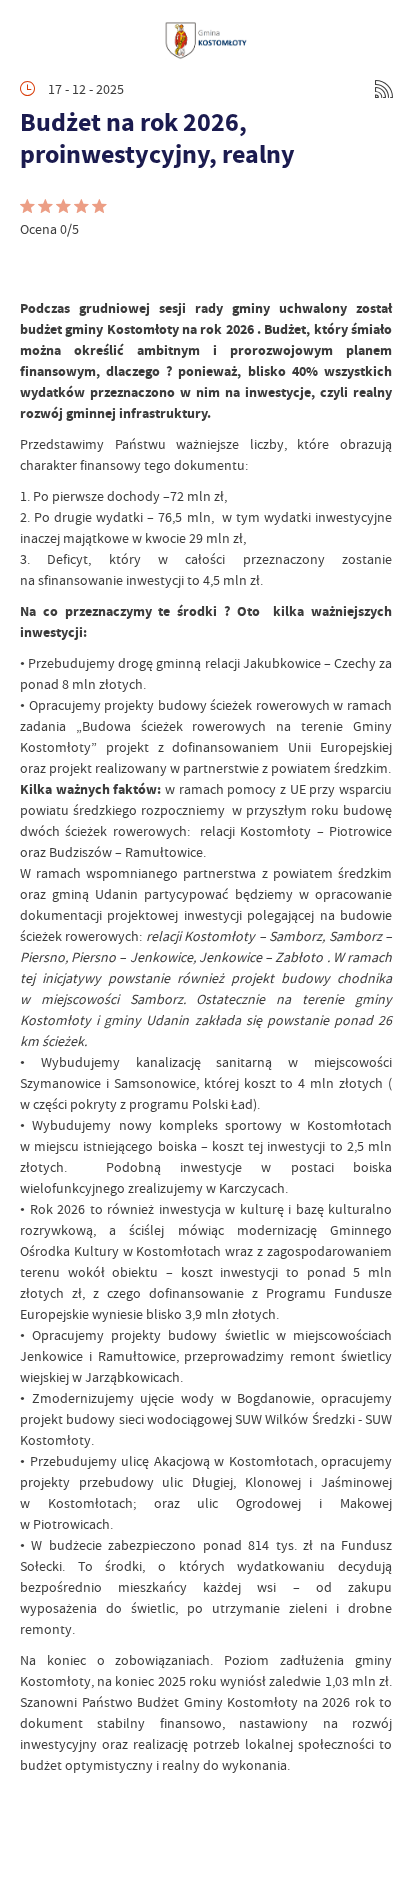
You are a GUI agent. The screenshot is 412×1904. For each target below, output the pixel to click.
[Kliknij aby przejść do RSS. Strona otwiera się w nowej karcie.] (384, 89)
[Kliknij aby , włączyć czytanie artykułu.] (36, 268)
